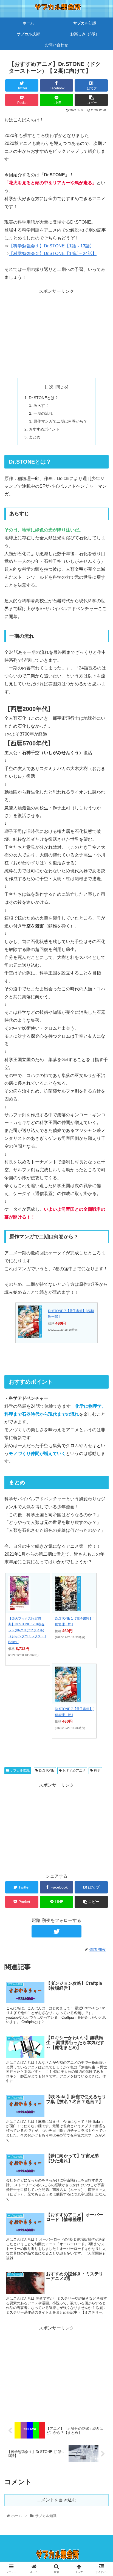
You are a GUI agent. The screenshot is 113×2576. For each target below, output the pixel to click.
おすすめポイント (44, 429)
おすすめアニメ (74, 1770)
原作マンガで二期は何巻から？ (60, 421)
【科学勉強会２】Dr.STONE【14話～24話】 (53, 254)
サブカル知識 (19, 1770)
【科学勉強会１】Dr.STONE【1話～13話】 (51, 246)
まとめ (35, 437)
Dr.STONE (46, 1770)
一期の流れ (43, 413)
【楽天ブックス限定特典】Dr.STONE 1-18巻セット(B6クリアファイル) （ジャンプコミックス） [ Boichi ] (27, 1630)
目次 (49, 387)
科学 (97, 1770)
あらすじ (41, 405)
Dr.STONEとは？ (44, 398)
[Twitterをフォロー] (56, 1931)
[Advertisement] (56, 334)
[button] (102, 1285)
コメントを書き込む (56, 2500)
